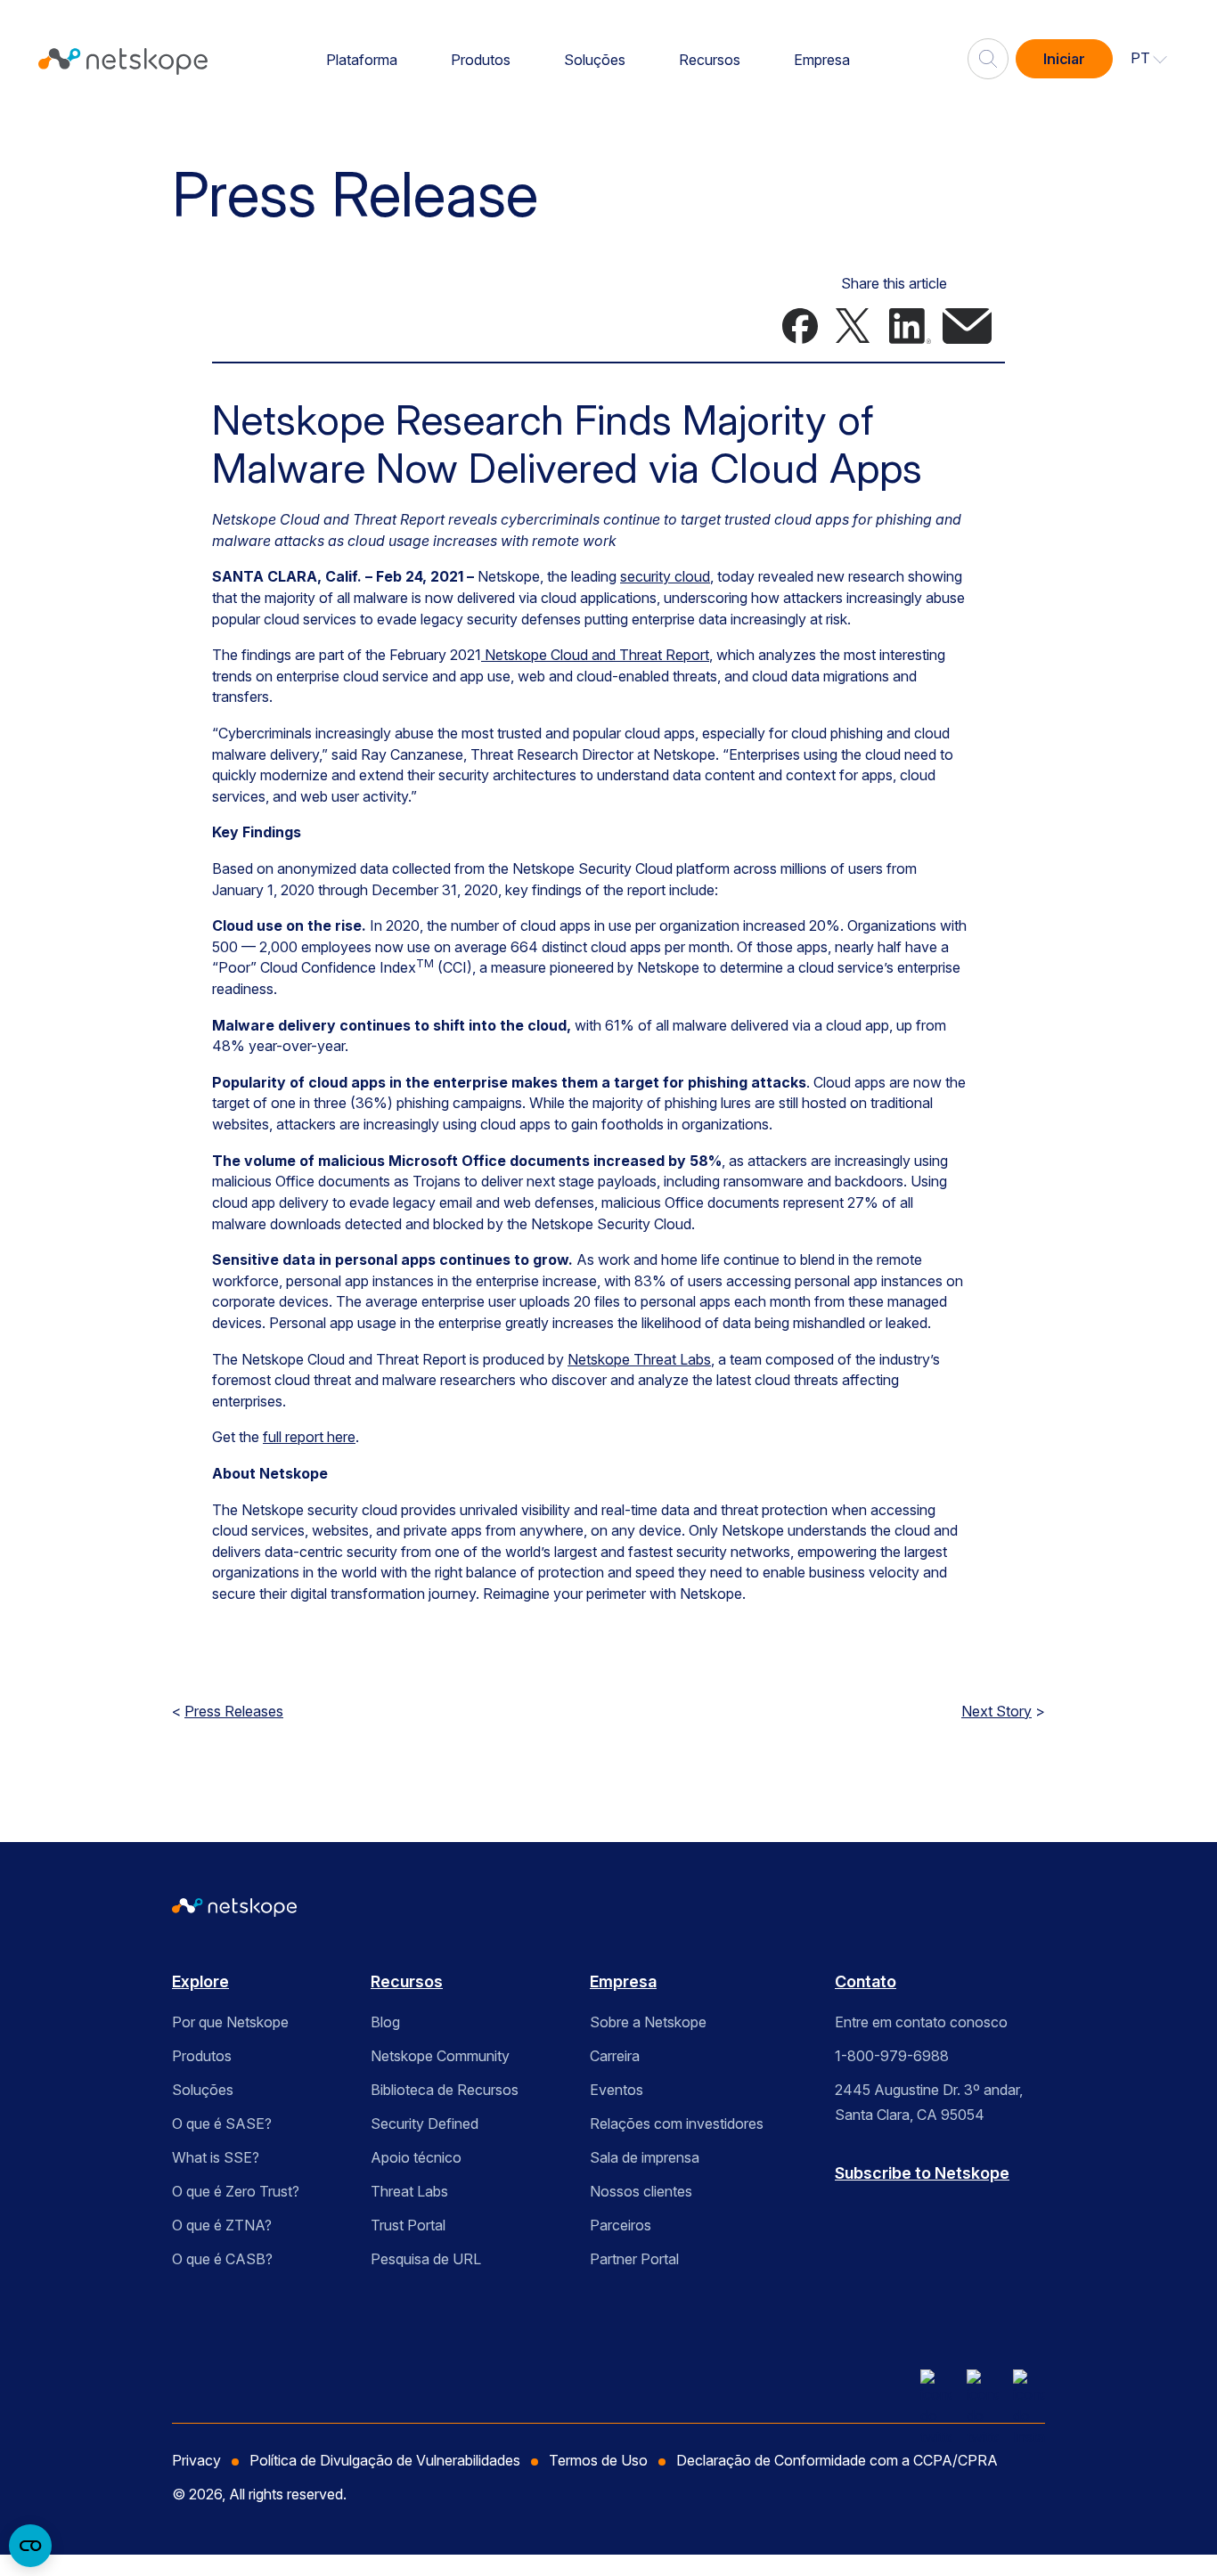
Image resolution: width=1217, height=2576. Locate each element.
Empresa (822, 60)
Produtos (481, 60)
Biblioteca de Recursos (445, 2090)
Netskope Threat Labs (639, 1359)
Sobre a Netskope (648, 2022)
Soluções (595, 60)
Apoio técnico (416, 2157)
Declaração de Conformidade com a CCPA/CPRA (837, 2460)
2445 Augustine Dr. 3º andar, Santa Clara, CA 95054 (929, 2102)
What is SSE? (216, 2157)
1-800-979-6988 (892, 2056)
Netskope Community (440, 2056)
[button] (1149, 59)
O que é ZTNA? (222, 2225)
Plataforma (362, 60)
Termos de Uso (598, 2460)
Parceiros (621, 2225)
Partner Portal (634, 2259)
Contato (866, 1981)
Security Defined (425, 2124)
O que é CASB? (222, 2259)
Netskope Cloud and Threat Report (595, 655)
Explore (200, 1981)
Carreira (615, 2056)
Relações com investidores (677, 2124)
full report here (309, 1437)
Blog (385, 2022)
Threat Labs (409, 2191)
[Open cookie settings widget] (30, 2546)
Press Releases (234, 1711)
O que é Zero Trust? (236, 2191)
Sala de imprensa (645, 2157)
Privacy (196, 2460)
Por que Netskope (230, 2022)
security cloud (665, 576)
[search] (988, 52)
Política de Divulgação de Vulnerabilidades (385, 2460)
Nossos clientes (641, 2191)
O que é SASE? (222, 2124)
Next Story (996, 1711)
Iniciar (1064, 59)
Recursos (710, 60)
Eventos (617, 2090)
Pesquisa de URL (426, 2259)
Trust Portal (408, 2225)
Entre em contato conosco (921, 2022)
